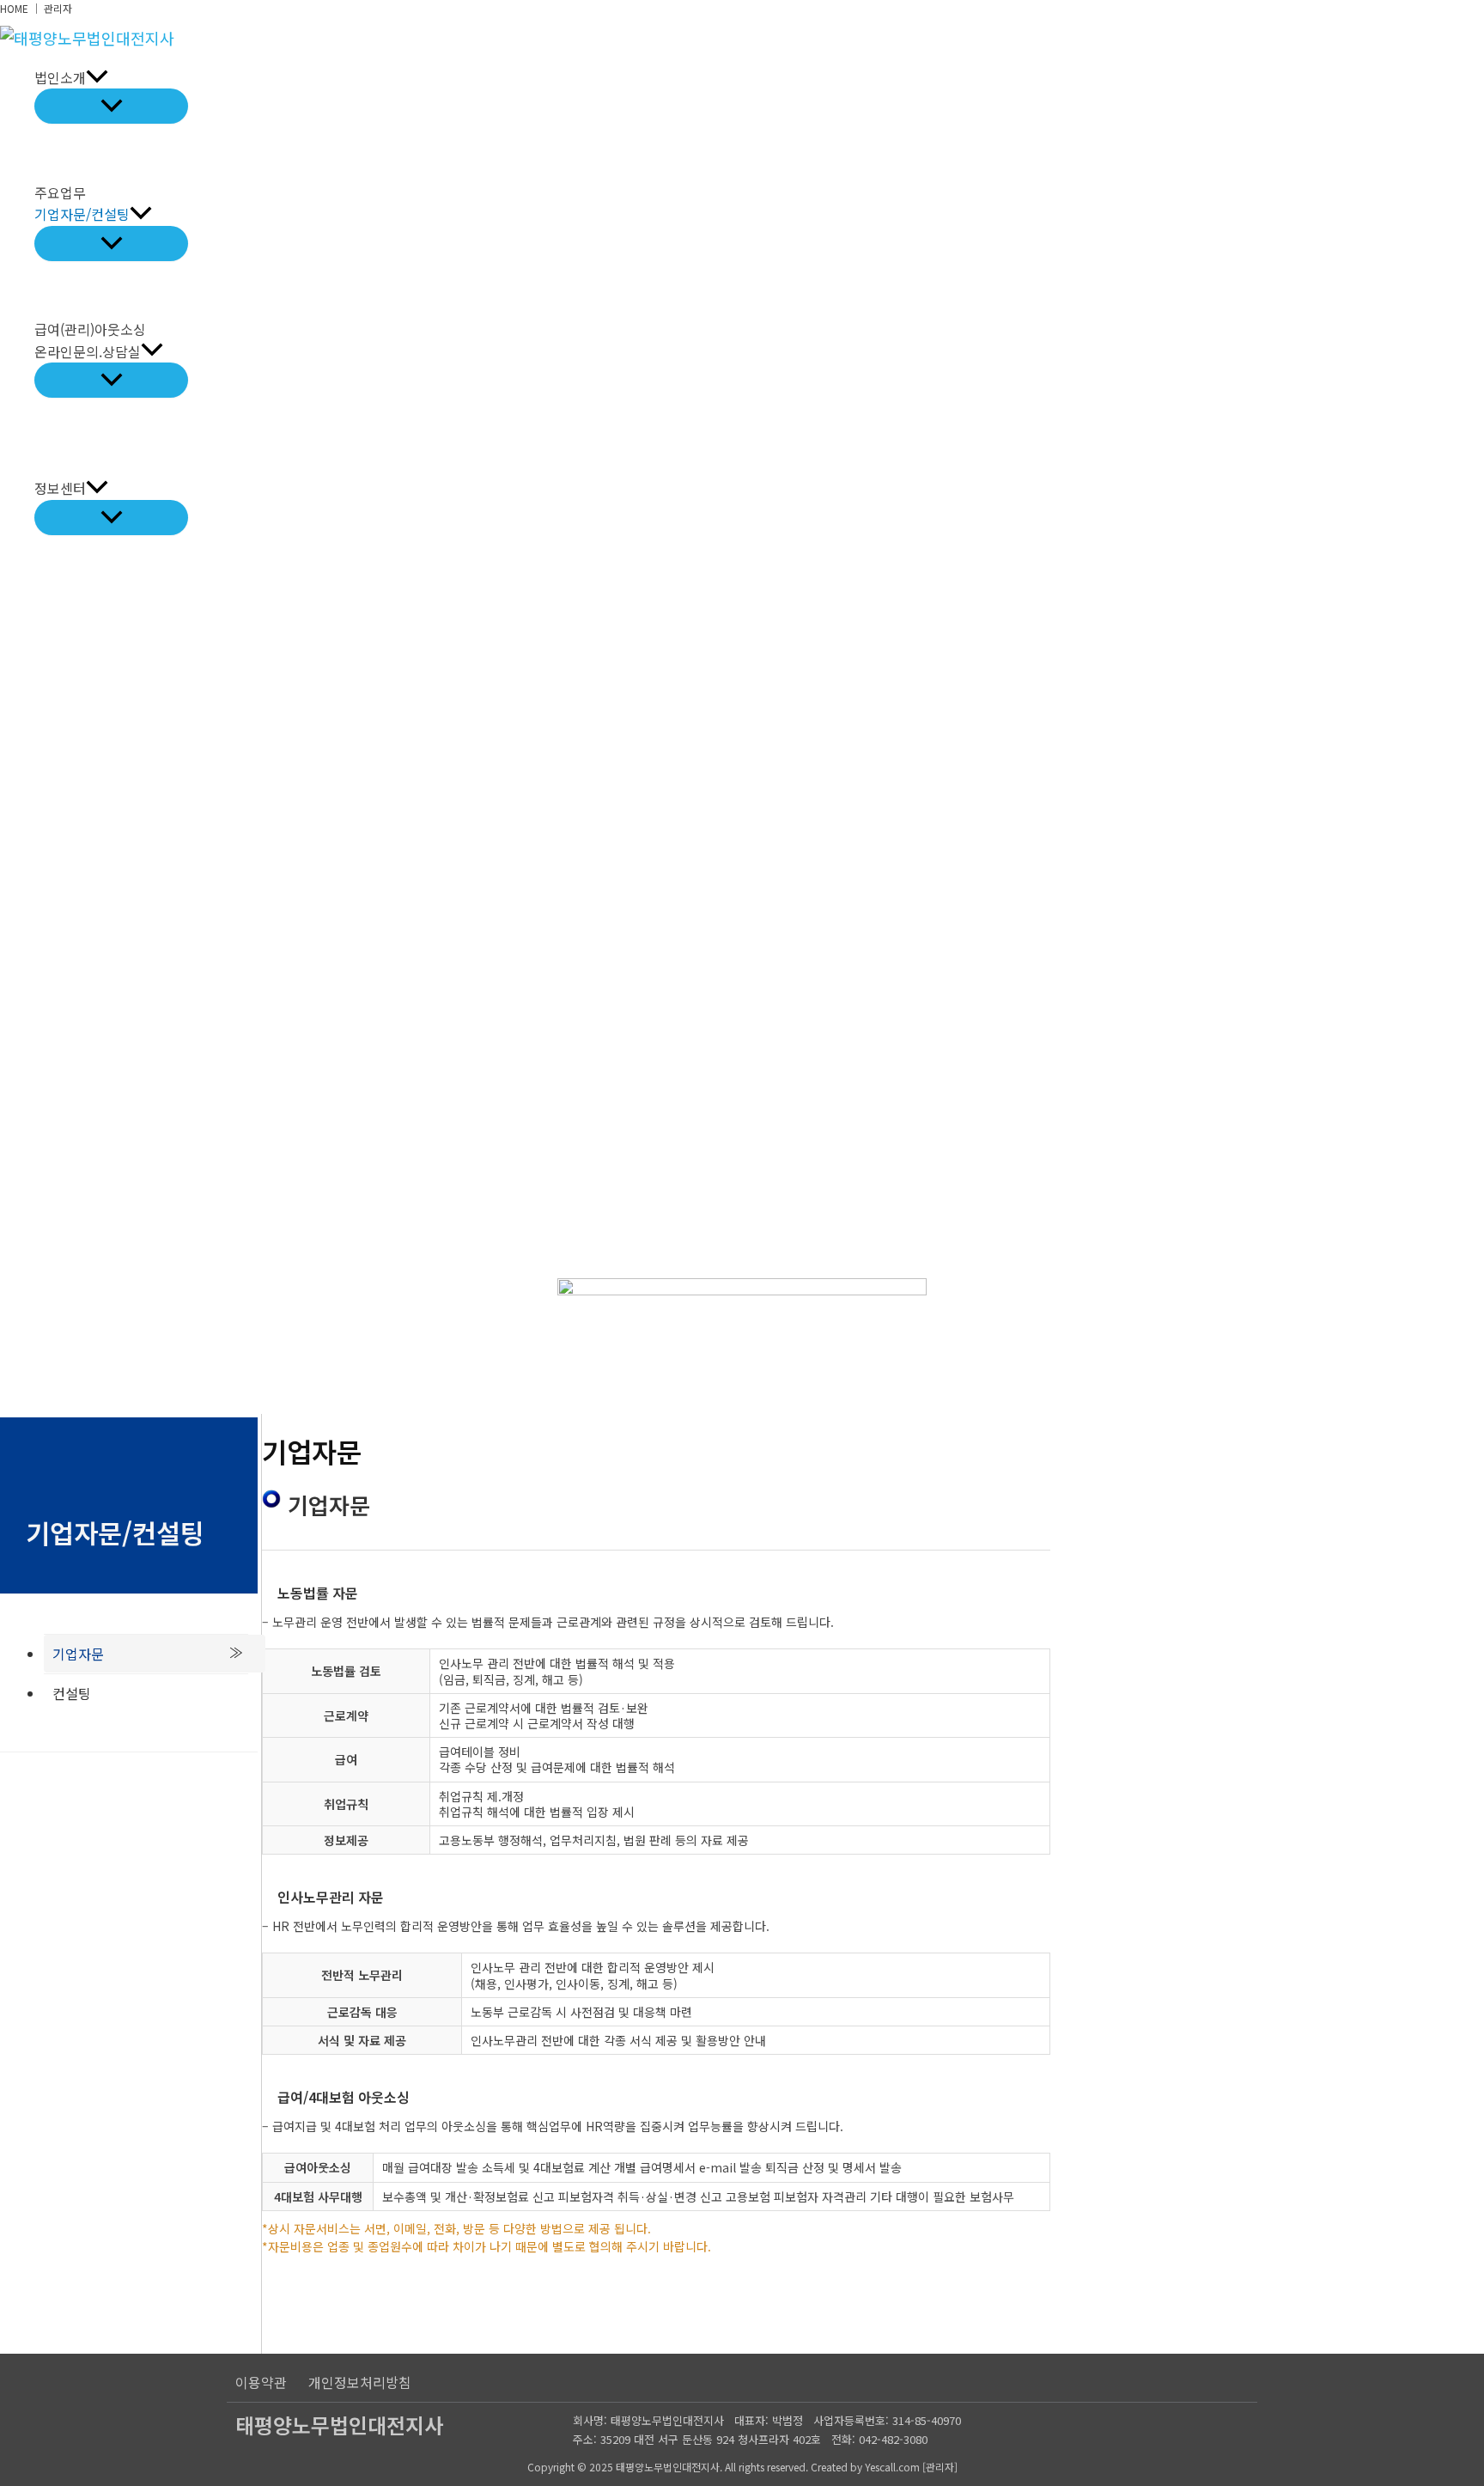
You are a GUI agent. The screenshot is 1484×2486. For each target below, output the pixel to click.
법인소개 (60, 77)
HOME (14, 8)
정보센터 (60, 488)
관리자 (58, 8)
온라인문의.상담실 (88, 351)
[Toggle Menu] (111, 106)
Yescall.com (892, 2467)
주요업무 (60, 192)
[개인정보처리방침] (360, 2382)
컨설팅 (72, 1693)
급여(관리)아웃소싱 (90, 329)
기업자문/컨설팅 (82, 214)
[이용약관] (261, 2382)
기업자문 (78, 1654)
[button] (97, 78)
